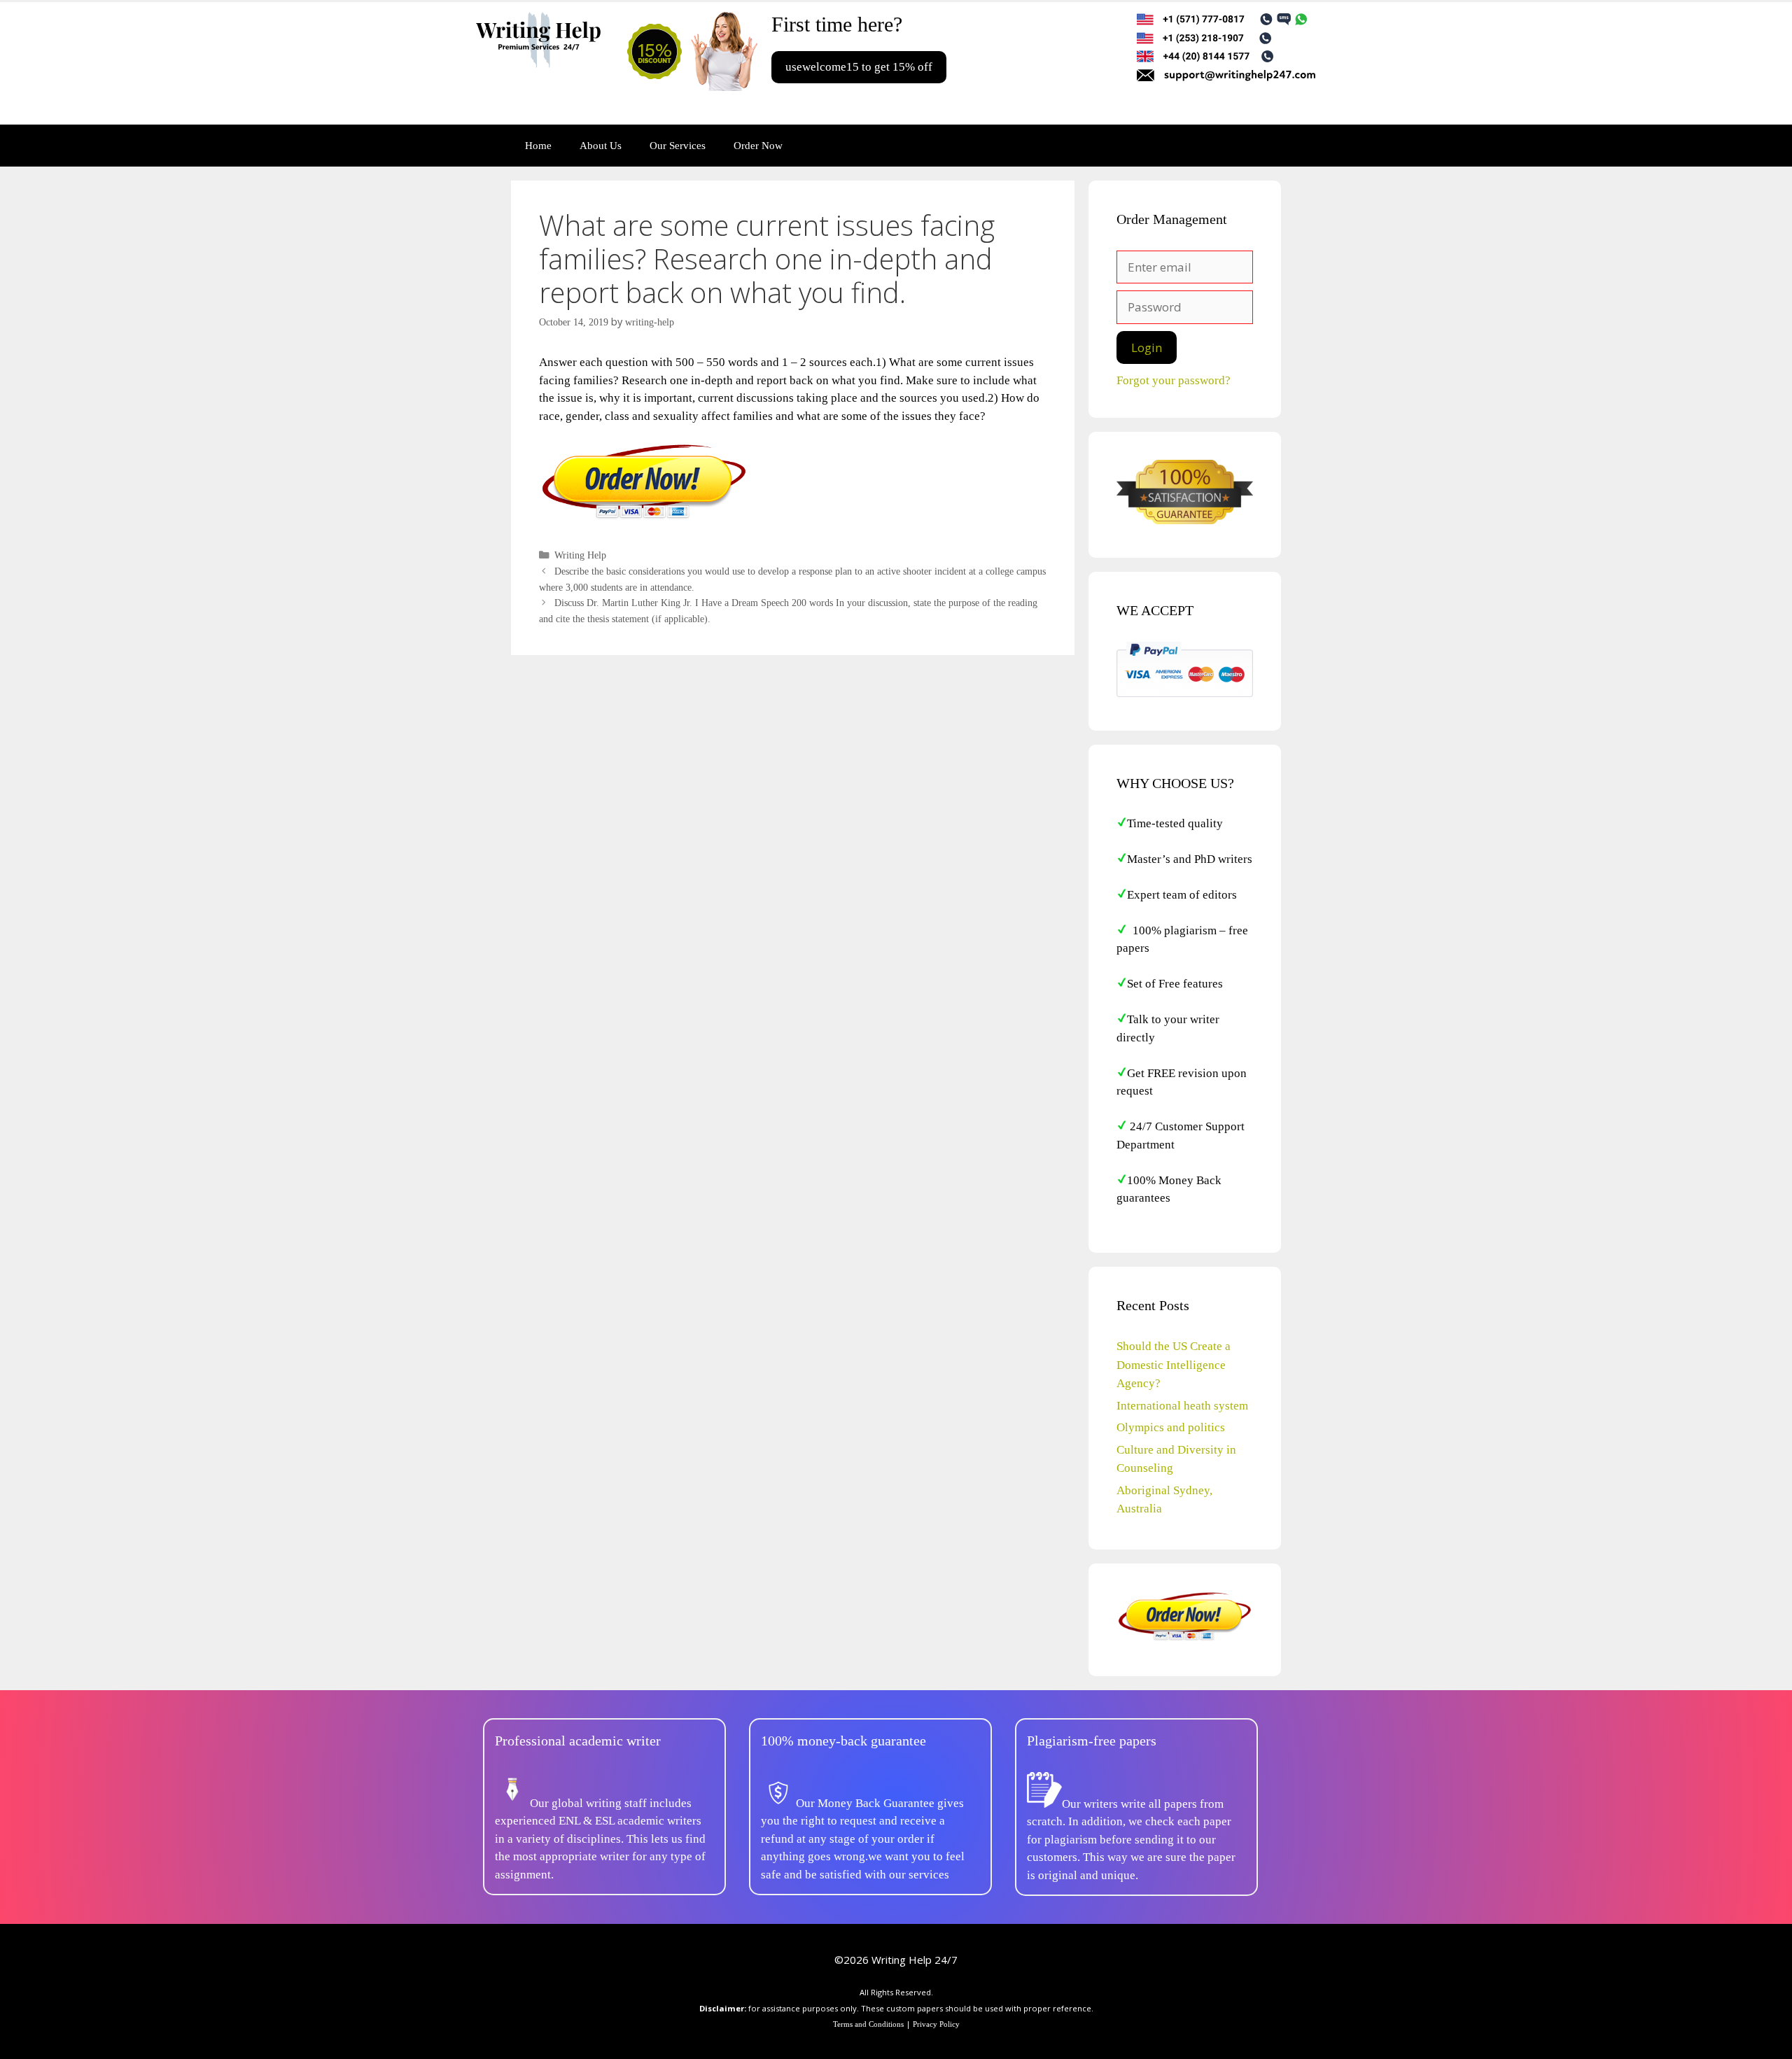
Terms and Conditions (868, 2024)
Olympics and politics (1171, 1427)
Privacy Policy (936, 2024)
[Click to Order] (644, 518)
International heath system (1182, 1406)
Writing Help (580, 555)
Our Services (678, 146)
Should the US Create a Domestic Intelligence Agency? (1174, 1365)
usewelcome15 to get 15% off (859, 67)
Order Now (758, 146)
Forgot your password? (1174, 380)
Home (538, 146)
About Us (601, 146)
